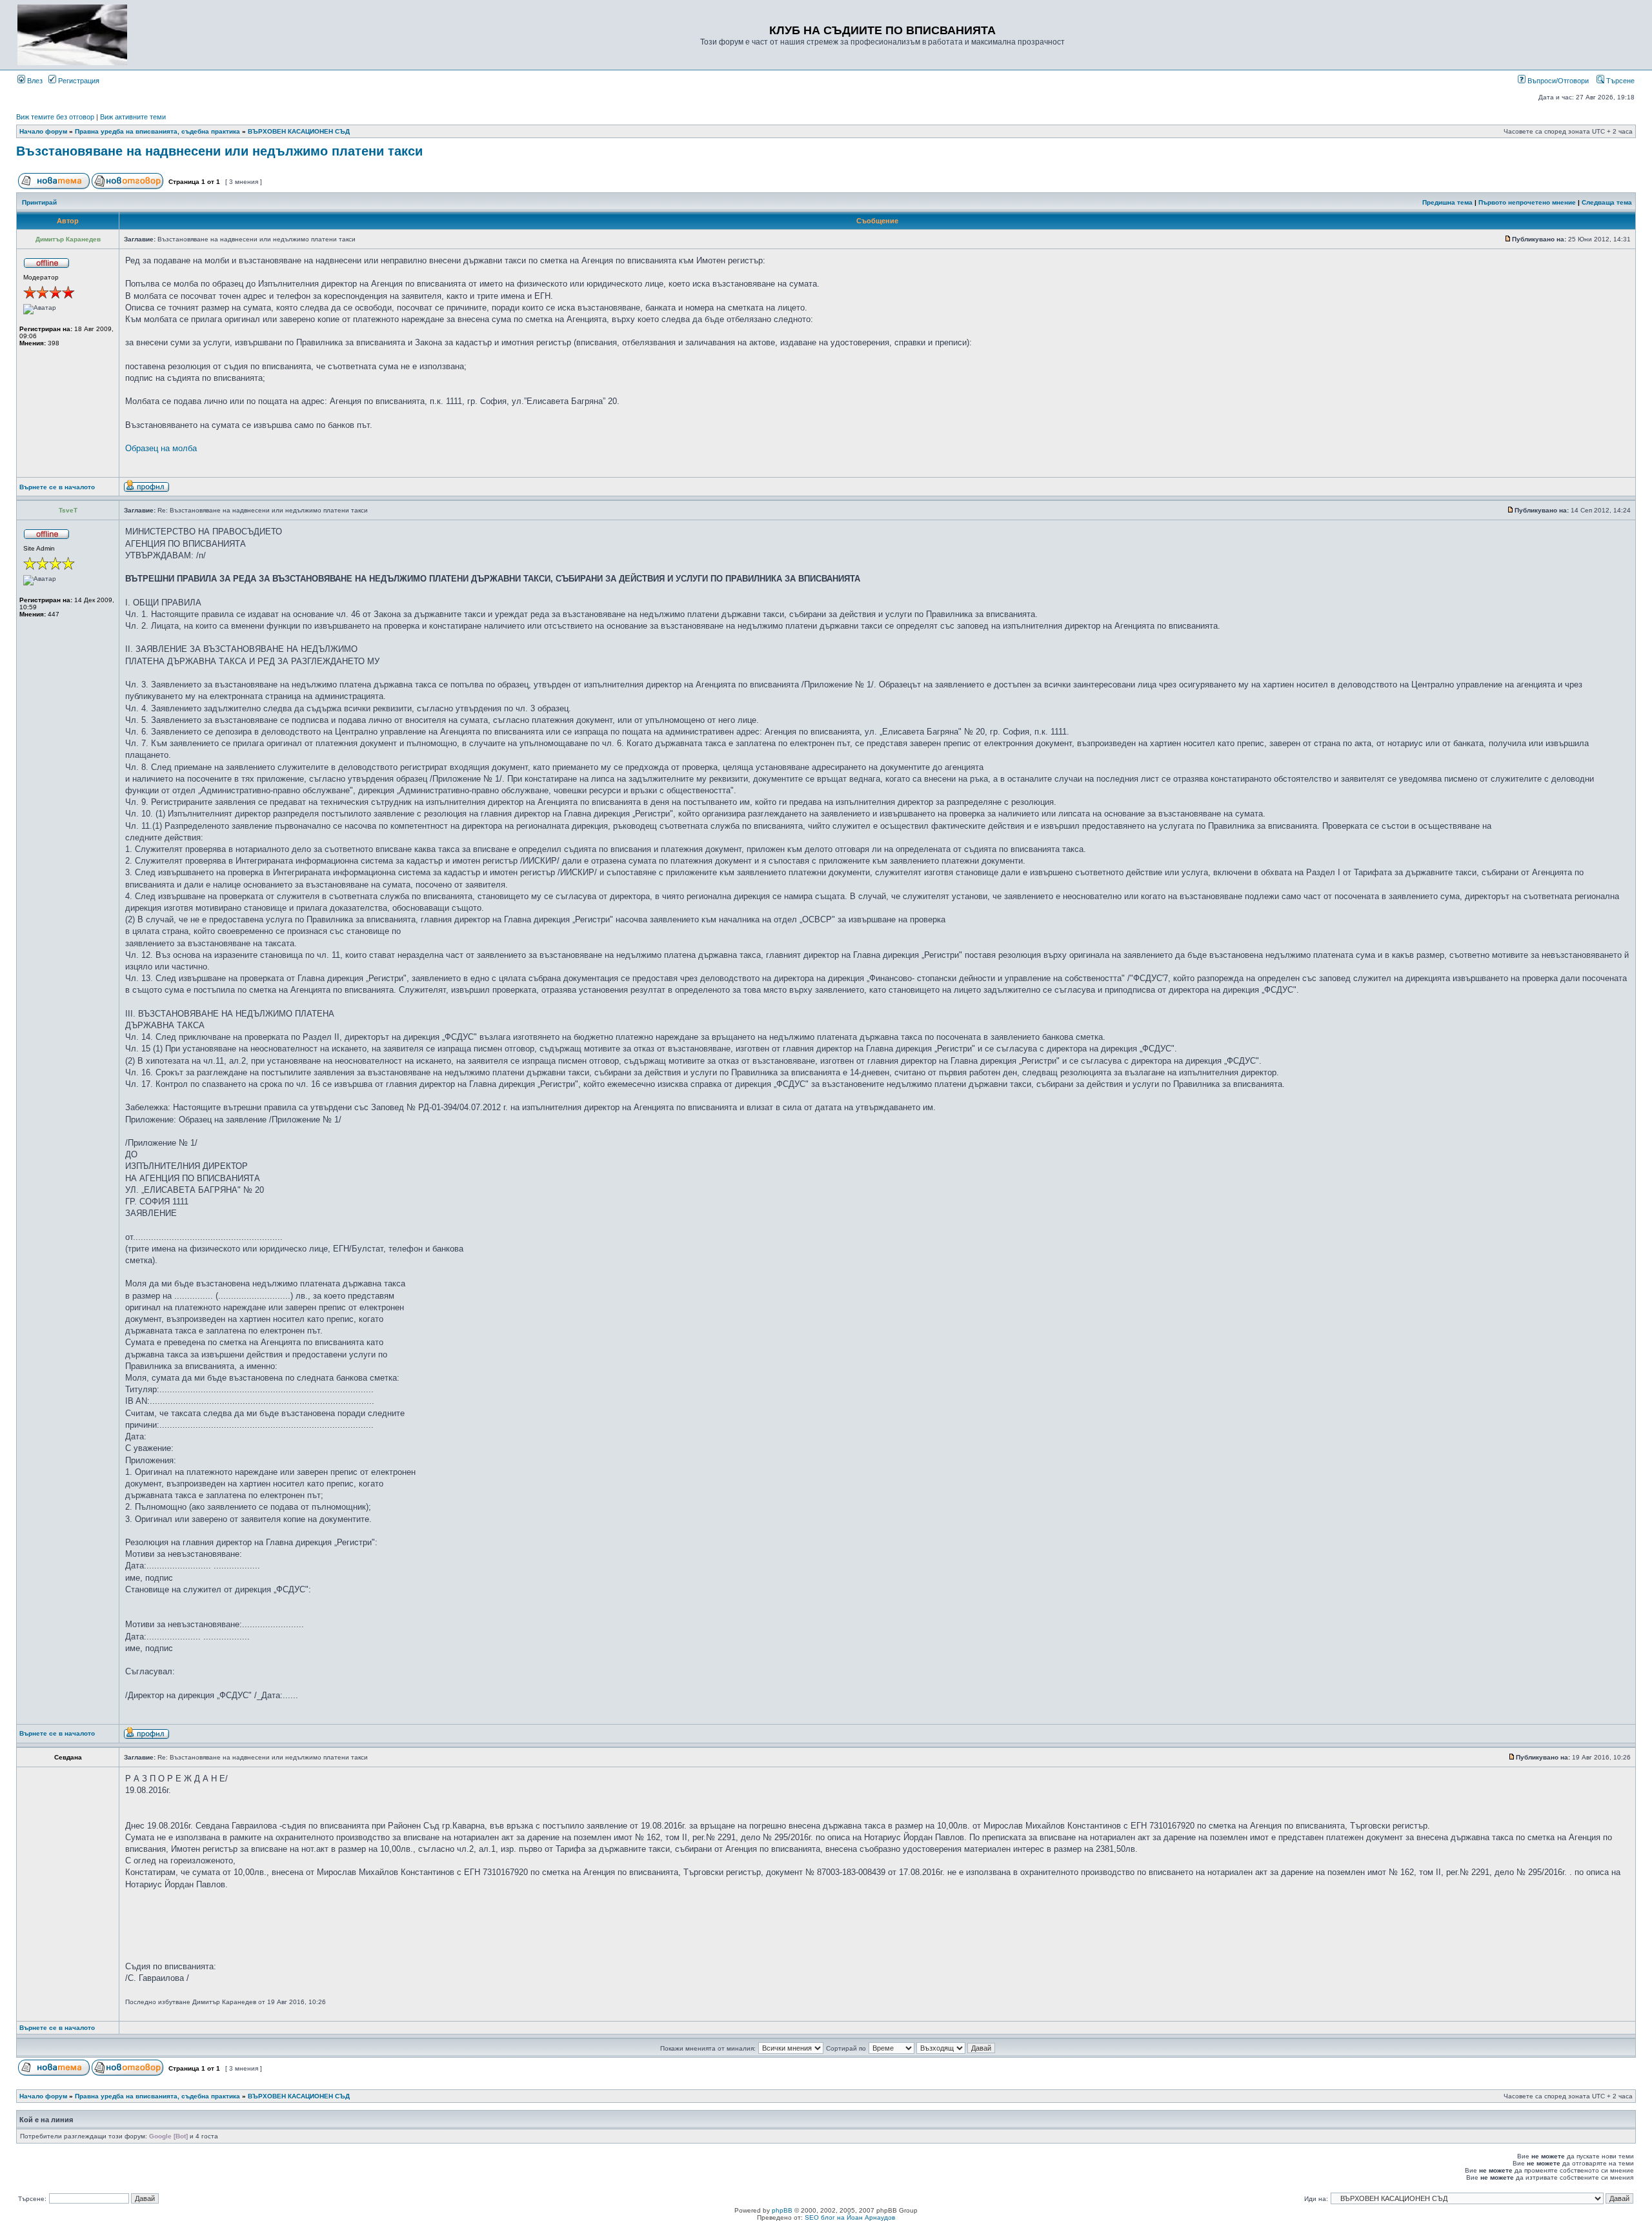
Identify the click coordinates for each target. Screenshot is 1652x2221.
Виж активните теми (133, 117)
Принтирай (39, 202)
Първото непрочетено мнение (1527, 202)
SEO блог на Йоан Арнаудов (850, 2217)
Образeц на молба (161, 448)
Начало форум (43, 131)
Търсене (1619, 81)
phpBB (782, 2210)
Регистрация (78, 81)
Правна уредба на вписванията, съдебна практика (157, 131)
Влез (34, 81)
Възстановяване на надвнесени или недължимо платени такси (219, 151)
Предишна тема (1447, 202)
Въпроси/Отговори (1557, 81)
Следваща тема (1607, 202)
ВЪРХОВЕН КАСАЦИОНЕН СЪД (299, 131)
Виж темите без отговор (55, 117)
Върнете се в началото (57, 487)
